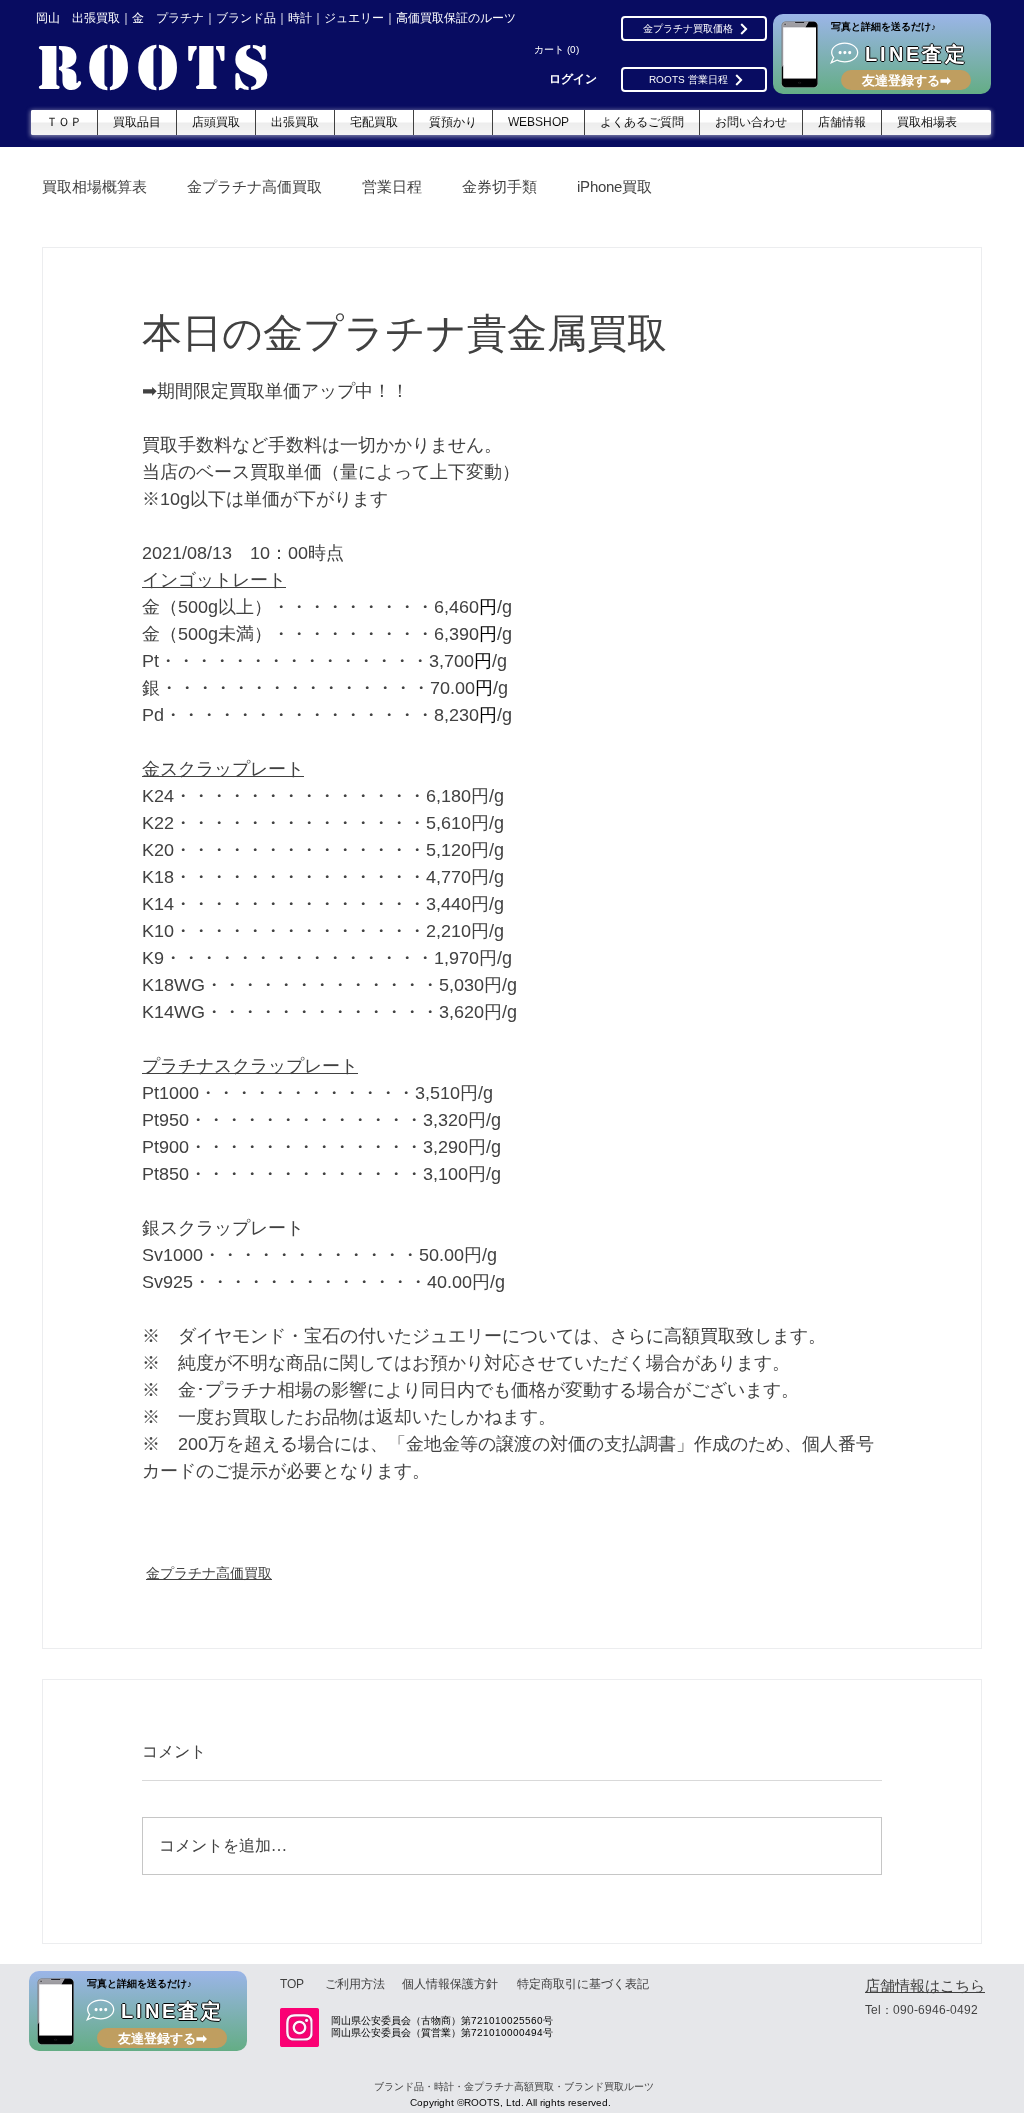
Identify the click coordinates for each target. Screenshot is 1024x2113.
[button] (559, 50)
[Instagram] (299, 2027)
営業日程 (392, 186)
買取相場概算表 (94, 186)
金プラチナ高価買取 (254, 186)
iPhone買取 (614, 186)
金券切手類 (499, 186)
